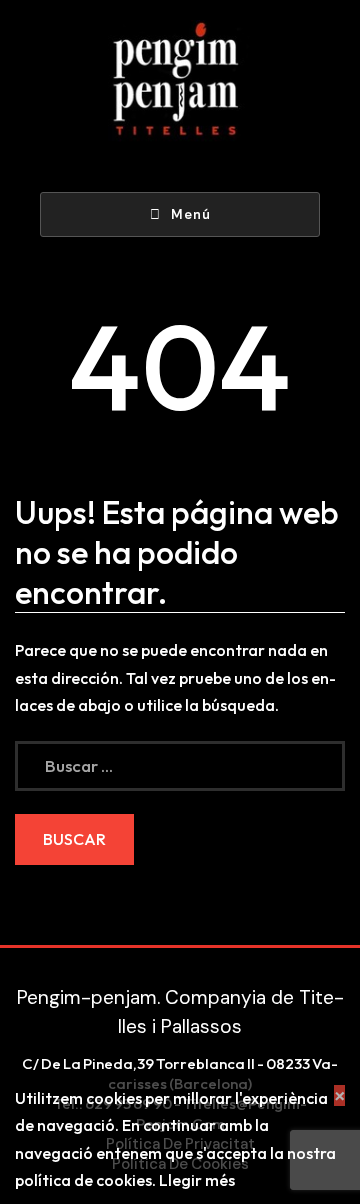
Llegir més (197, 1180)
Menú (191, 214)
